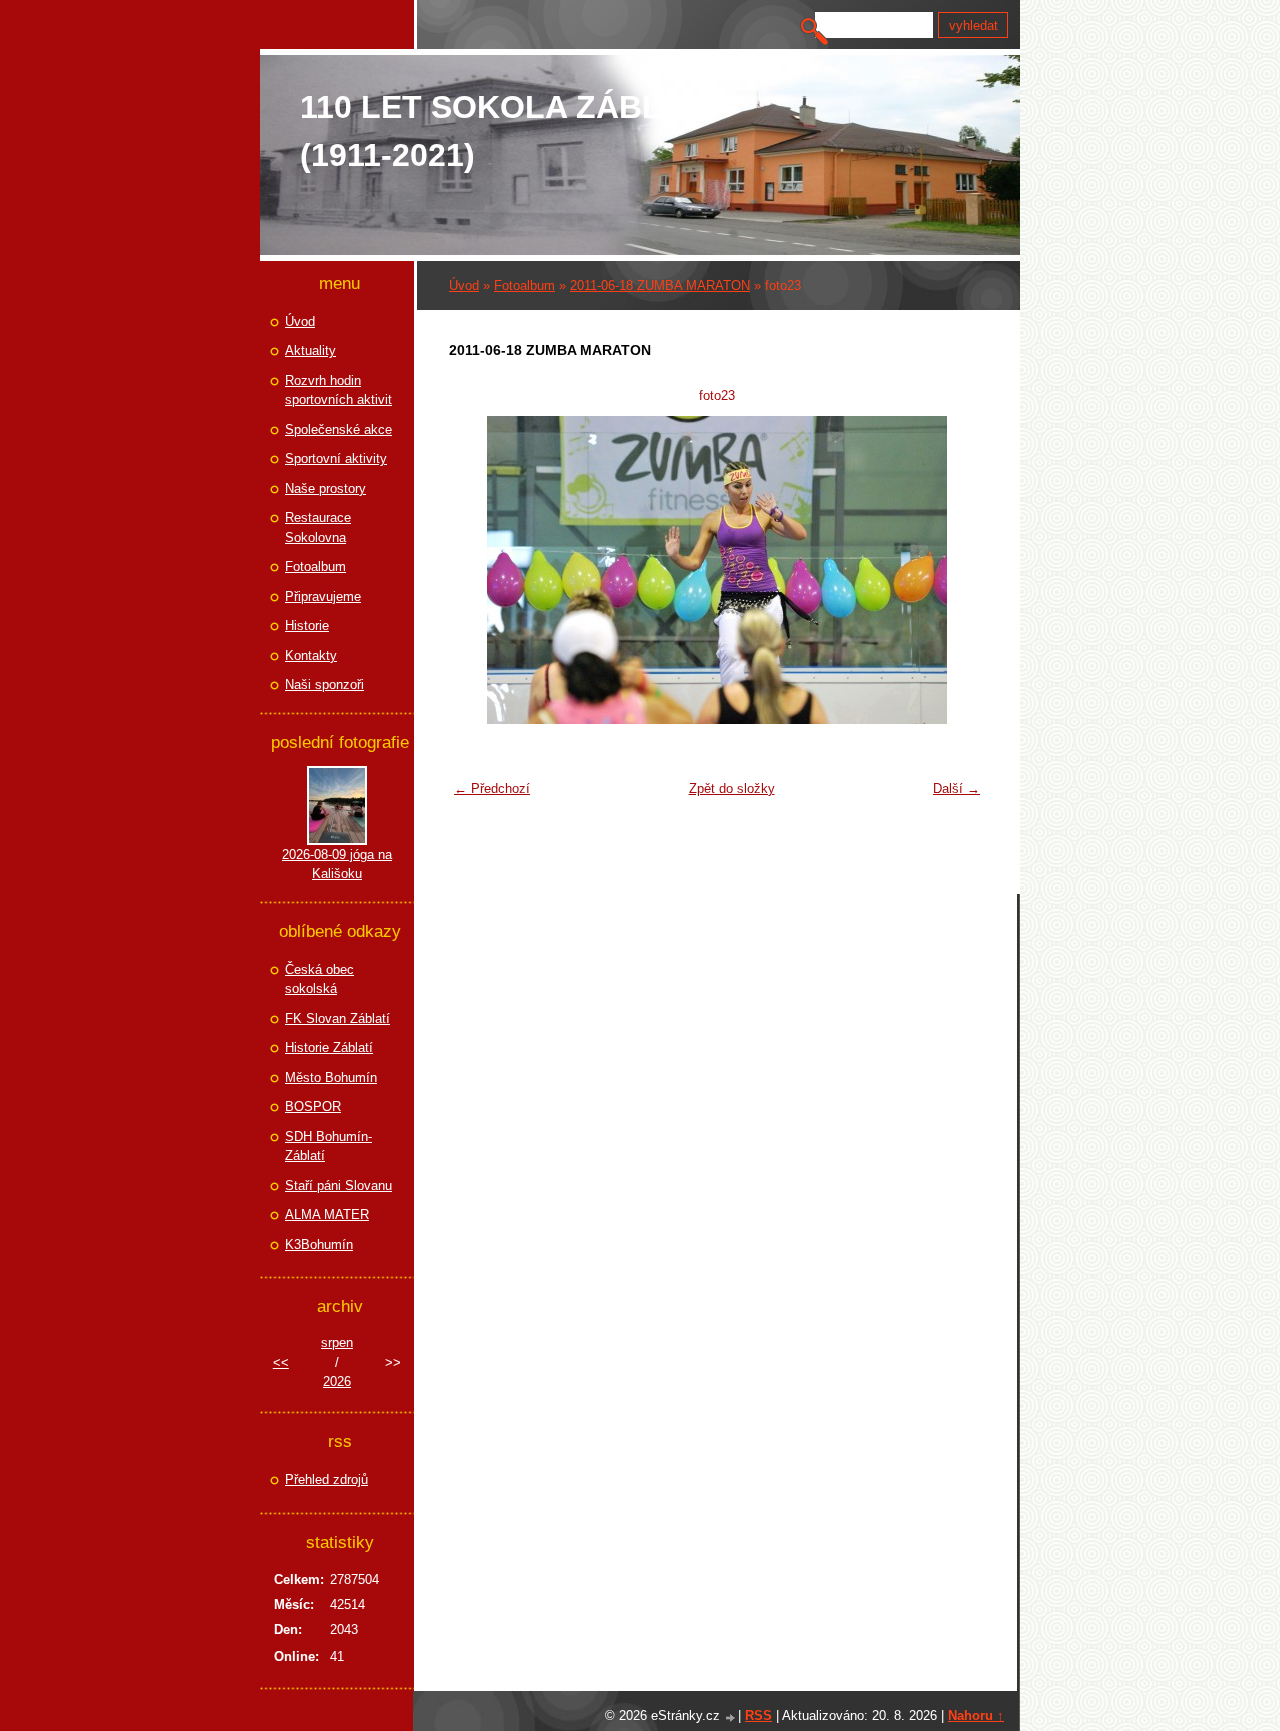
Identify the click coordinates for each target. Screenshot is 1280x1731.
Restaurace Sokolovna (318, 527)
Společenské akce (338, 429)
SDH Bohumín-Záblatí (328, 1146)
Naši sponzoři (324, 684)
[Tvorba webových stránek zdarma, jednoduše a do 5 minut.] (731, 1717)
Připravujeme (323, 596)
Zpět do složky (732, 788)
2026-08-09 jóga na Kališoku (337, 864)
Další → (956, 788)
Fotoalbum (524, 285)
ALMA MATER (327, 1214)
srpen (337, 1342)
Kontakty (311, 655)
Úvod (464, 285)
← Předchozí (492, 788)
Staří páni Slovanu (338, 1185)
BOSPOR (313, 1106)
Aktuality (310, 350)
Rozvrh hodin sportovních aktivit (338, 390)
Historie (307, 625)
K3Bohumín (319, 1244)
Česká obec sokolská (319, 979)
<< (281, 1362)
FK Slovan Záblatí (337, 1018)
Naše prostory (325, 488)
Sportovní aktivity (336, 458)
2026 (337, 1381)
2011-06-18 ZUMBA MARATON (660, 285)
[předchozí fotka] (476, 570)
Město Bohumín (331, 1077)
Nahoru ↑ (976, 1715)
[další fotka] (957, 570)
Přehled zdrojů (326, 1479)
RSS (758, 1715)
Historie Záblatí (329, 1047)
